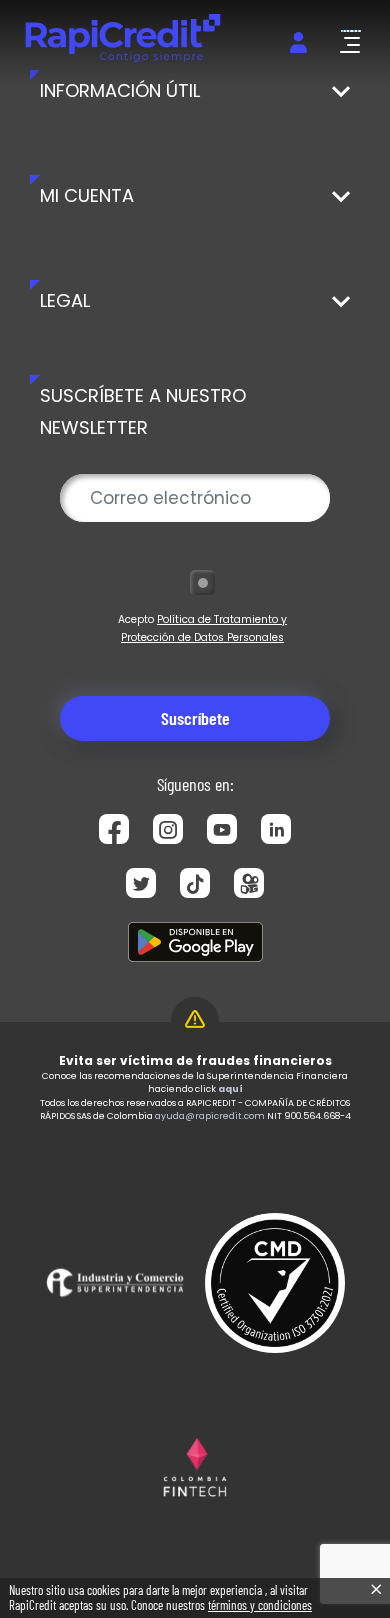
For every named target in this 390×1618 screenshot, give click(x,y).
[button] (350, 42)
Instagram (168, 829)
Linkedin (276, 829)
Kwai (249, 883)
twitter (141, 883)
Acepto (202, 628)
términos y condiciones (260, 1605)
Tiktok (195, 883)
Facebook (114, 829)
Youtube (222, 829)
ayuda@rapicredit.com (210, 1116)
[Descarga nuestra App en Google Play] (195, 942)
